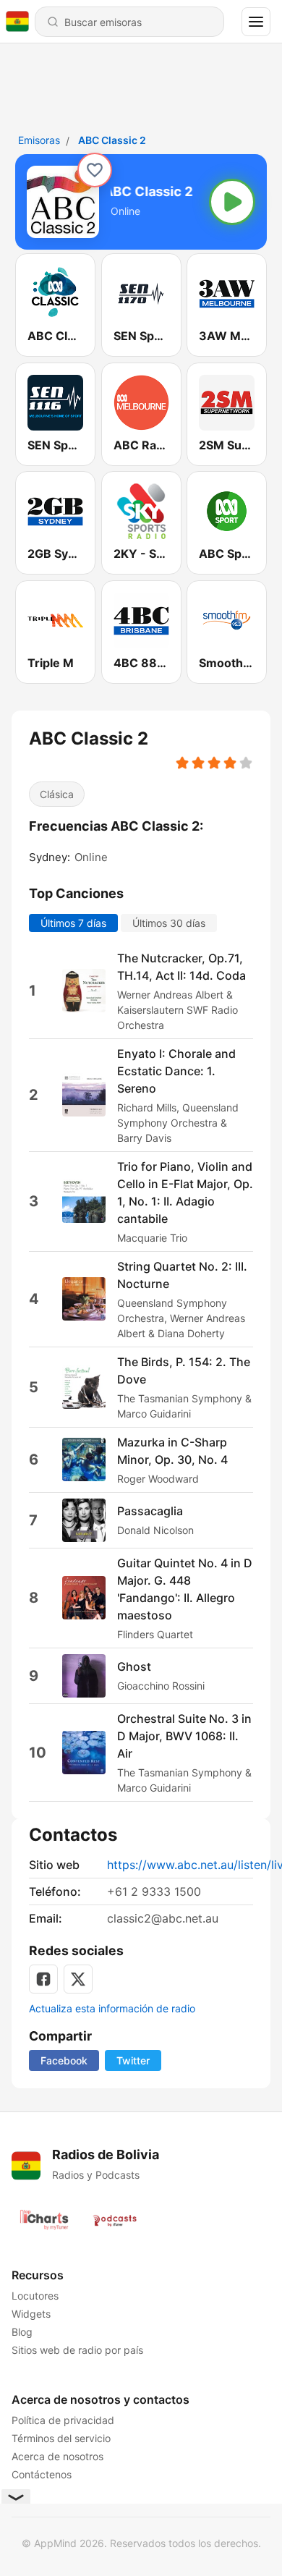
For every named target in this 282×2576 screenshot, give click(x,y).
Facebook (64, 2060)
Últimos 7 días (73, 922)
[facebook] (43, 1979)
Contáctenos (42, 2474)
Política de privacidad (63, 2420)
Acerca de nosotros (57, 2456)
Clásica (57, 794)
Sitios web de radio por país (77, 2350)
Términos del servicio (61, 2438)
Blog (22, 2332)
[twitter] (78, 1979)
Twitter (133, 2060)
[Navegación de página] (256, 22)
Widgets (31, 2314)
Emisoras (39, 140)
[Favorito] (95, 170)
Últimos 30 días (169, 922)
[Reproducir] (232, 202)
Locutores (35, 2296)
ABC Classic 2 (112, 140)
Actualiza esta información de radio (112, 2008)
